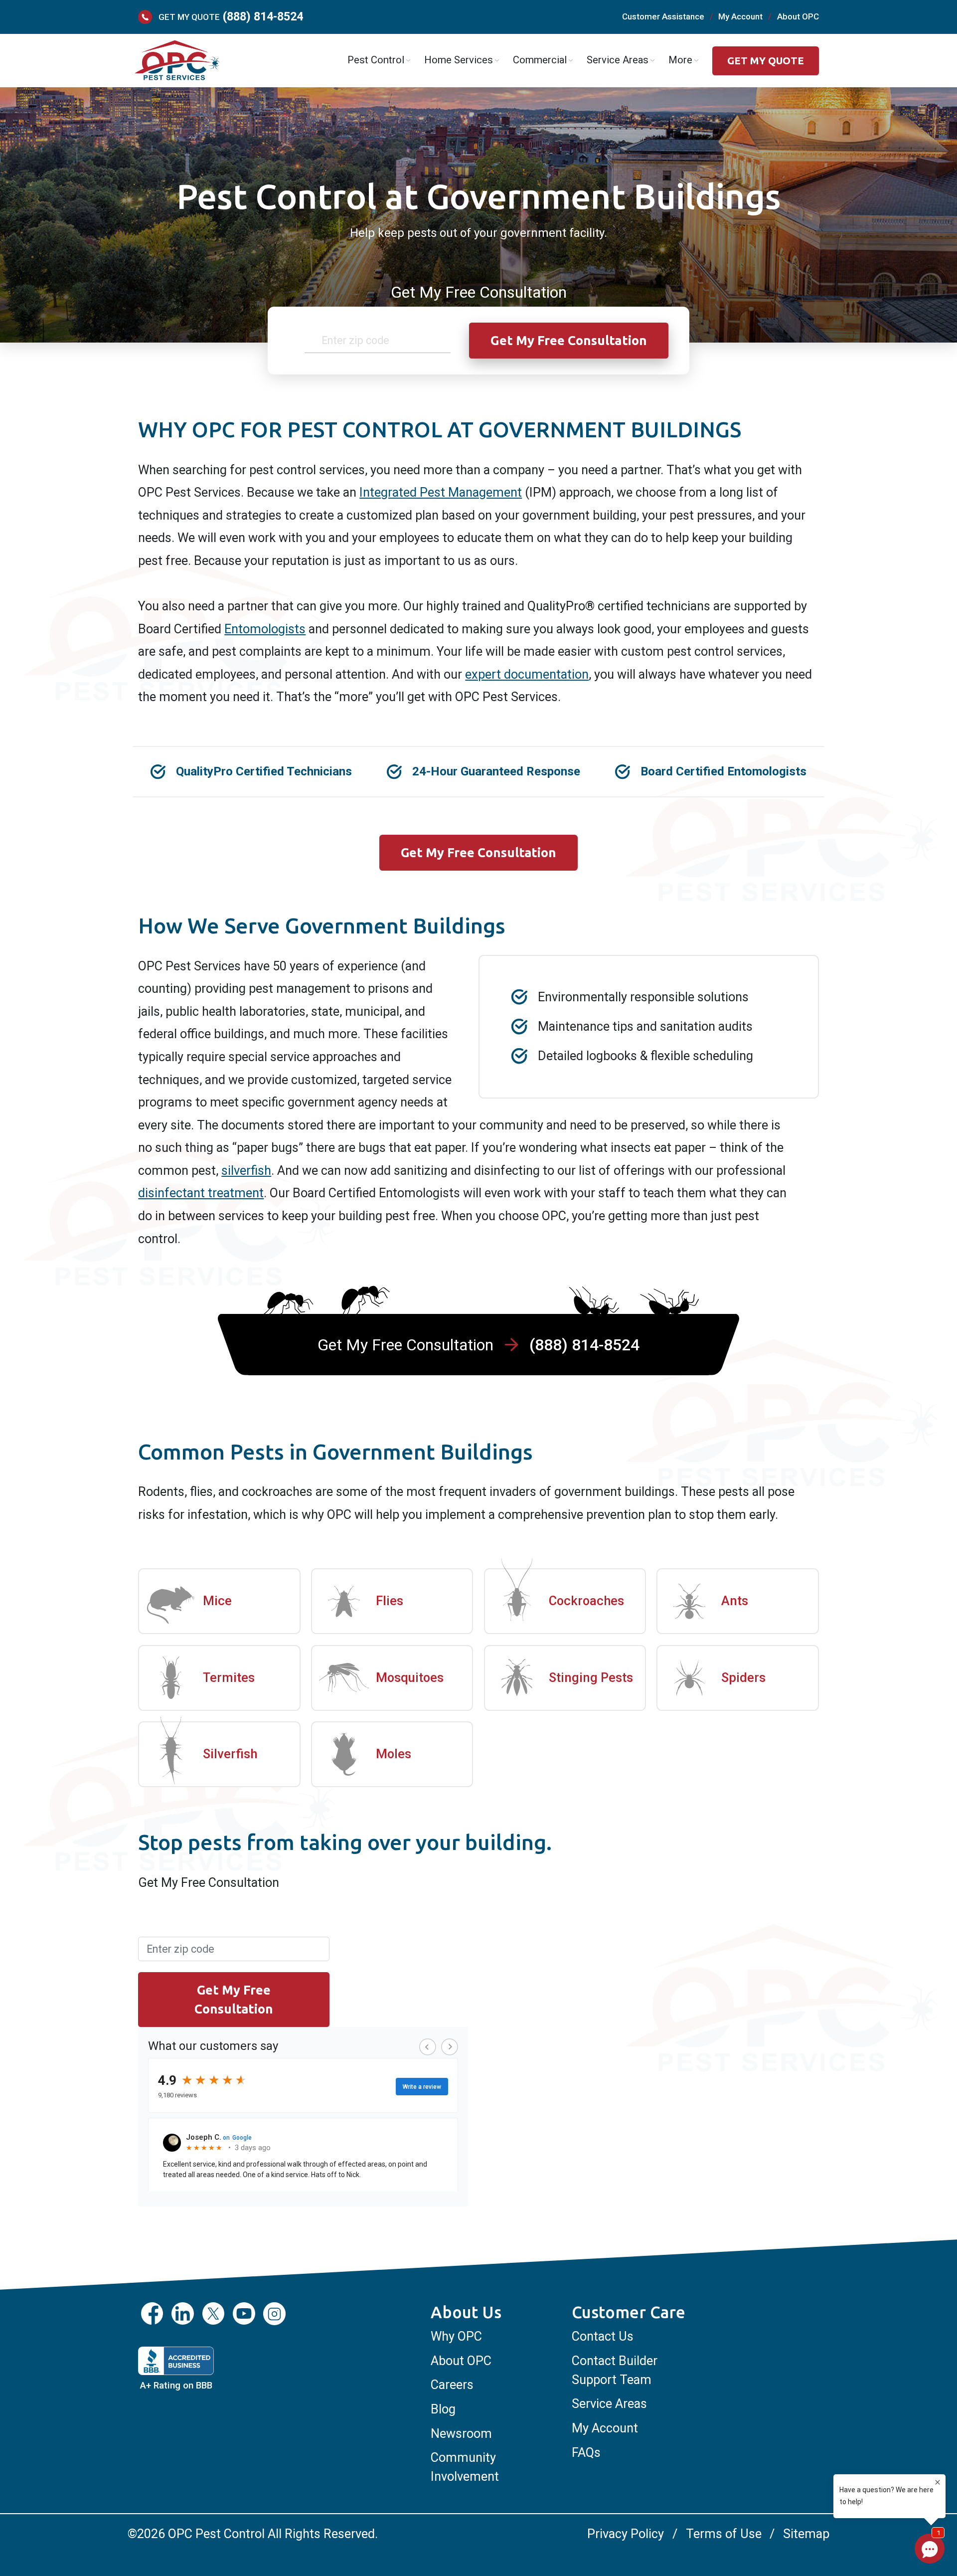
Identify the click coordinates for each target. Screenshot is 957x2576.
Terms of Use (723, 2534)
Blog (443, 2409)
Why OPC (456, 2336)
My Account (740, 16)
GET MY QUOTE (766, 61)
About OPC (798, 16)
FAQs (586, 2453)
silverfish (246, 1171)
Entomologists (265, 629)
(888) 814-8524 (263, 17)
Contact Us (603, 2336)
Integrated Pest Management (441, 492)
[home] (176, 61)
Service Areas (609, 2404)
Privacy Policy (626, 2534)
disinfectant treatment (201, 1193)
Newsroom (461, 2434)
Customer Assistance (663, 16)
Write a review (422, 2087)
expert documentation (527, 674)
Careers (452, 2385)
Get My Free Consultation (478, 852)
